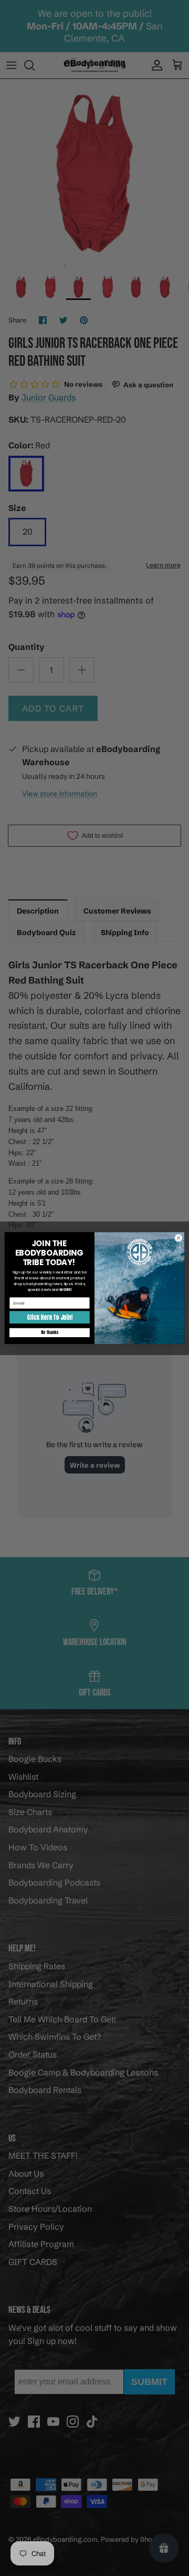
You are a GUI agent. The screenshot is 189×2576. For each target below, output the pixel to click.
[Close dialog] (178, 1237)
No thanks (49, 1332)
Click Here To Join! (49, 1317)
